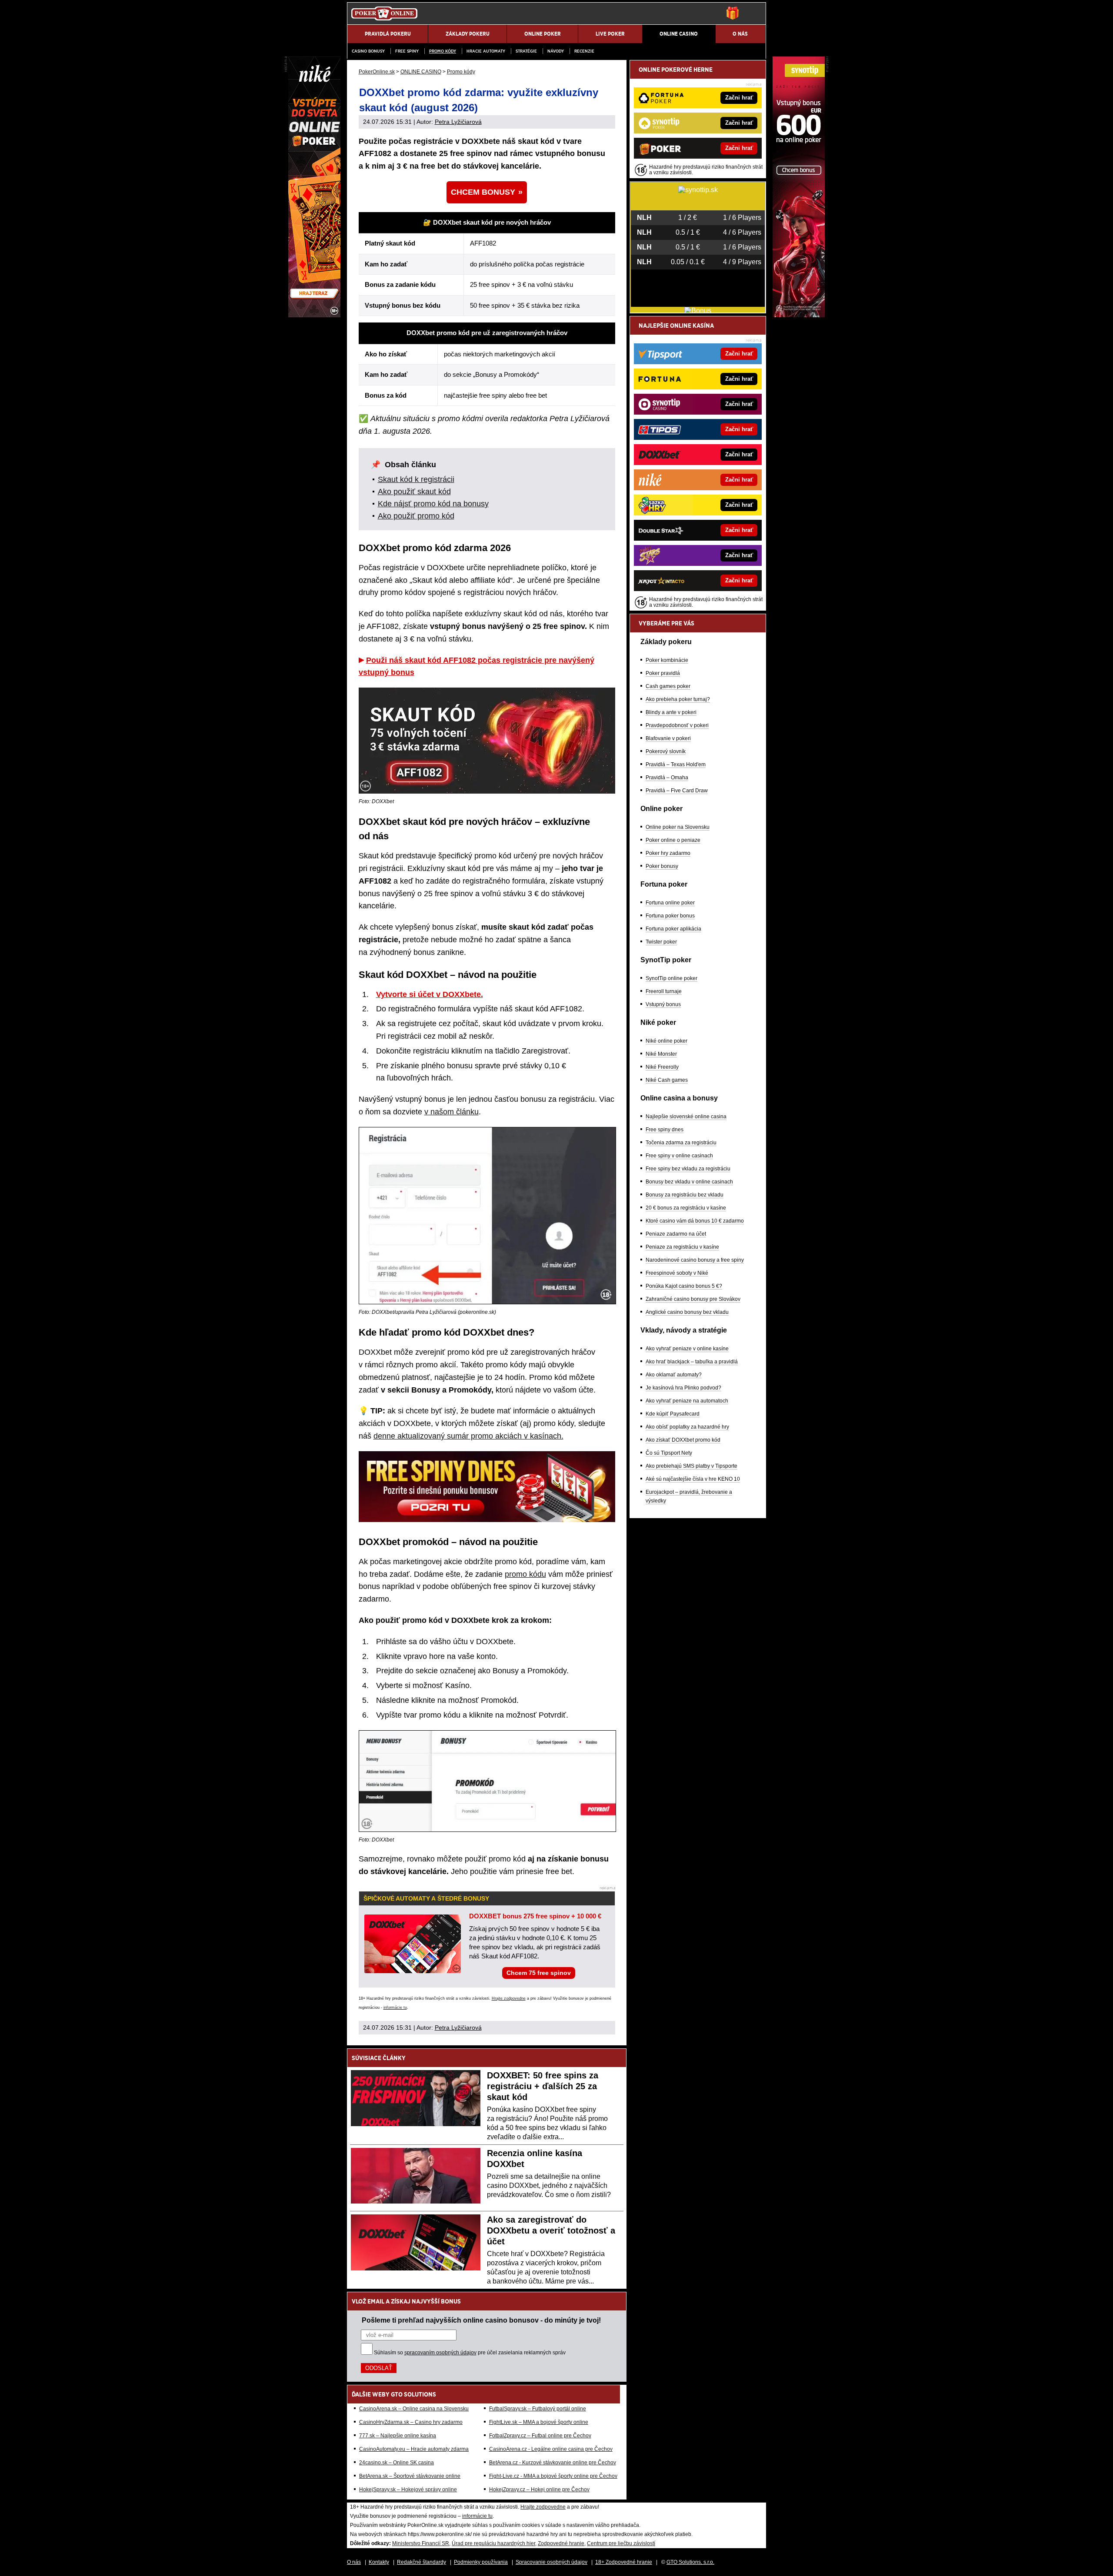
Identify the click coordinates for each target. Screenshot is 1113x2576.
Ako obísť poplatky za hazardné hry (687, 1427)
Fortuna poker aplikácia (673, 929)
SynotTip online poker (671, 978)
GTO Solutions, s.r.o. (690, 2562)
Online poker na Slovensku (678, 827)
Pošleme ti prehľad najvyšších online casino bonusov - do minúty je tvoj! (481, 2320)
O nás (354, 2562)
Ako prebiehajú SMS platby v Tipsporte (691, 1466)
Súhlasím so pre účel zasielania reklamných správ (470, 2353)
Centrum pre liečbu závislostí (621, 2543)
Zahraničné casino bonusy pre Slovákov (693, 1299)
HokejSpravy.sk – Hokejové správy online (408, 2490)
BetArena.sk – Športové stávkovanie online (410, 2476)
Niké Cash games (667, 1080)
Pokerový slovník (666, 751)
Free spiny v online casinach (679, 1156)
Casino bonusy (368, 51)
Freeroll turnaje (664, 991)
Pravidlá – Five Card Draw (677, 791)
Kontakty (379, 2562)
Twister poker (661, 942)
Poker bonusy (662, 866)
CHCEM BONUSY (483, 192)
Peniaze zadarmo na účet (676, 1234)
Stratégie (526, 51)
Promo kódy (443, 51)
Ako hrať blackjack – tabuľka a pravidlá (692, 1362)
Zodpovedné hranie (561, 2543)
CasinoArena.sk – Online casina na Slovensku (414, 2409)
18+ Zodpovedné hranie (624, 2562)
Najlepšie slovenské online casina (686, 1117)
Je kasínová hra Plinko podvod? (683, 1388)
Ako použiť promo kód (416, 516)
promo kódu (525, 1574)
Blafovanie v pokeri (668, 738)
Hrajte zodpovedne (509, 1998)
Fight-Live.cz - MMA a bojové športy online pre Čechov (553, 2476)
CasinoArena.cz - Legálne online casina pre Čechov (551, 2449)
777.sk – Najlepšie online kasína (398, 2436)
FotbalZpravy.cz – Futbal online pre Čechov (540, 2436)
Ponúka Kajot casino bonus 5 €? (684, 1286)
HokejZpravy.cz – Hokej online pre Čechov (539, 2490)
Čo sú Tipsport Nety (669, 1453)
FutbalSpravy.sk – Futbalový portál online (538, 2409)
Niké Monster (661, 1054)
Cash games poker (668, 686)
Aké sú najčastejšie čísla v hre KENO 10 (693, 1479)
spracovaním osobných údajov (440, 2353)
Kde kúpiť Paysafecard (673, 1414)
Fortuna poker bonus (670, 916)
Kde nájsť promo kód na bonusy (433, 504)
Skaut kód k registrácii (416, 479)
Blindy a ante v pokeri (671, 712)
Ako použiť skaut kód (414, 492)
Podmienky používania (481, 2562)
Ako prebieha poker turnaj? (678, 699)
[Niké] (314, 315)
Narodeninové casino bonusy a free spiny (695, 1260)
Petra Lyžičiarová (458, 122)
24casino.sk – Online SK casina (397, 2463)
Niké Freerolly (662, 1067)
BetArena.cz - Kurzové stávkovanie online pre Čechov (553, 2463)
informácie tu (395, 2008)
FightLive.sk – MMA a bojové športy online (539, 2422)
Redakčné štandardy (422, 2562)
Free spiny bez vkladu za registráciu (688, 1169)
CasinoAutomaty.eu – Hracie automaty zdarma (414, 2449)
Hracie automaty (486, 51)
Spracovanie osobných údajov (552, 2562)
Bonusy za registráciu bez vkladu (685, 1195)
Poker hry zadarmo (668, 853)
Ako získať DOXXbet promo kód (683, 1440)
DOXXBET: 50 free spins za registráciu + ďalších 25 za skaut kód (543, 2086)
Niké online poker (666, 1041)
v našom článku (452, 1112)
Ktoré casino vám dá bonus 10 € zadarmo (695, 1221)
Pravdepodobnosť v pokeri (677, 725)
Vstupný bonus (663, 1004)
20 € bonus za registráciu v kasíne (686, 1208)
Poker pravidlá (663, 673)
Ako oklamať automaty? (674, 1375)
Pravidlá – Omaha (667, 778)
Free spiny (407, 51)
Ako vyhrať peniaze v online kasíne (687, 1349)
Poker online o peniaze (673, 840)
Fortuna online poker (670, 903)
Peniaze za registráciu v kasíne (682, 1247)
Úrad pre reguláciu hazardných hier (493, 2543)
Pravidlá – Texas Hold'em (676, 764)
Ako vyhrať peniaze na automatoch (687, 1401)
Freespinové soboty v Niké (677, 1273)
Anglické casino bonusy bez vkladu (687, 1312)
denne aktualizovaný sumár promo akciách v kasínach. (468, 1436)
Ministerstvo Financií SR (421, 2543)
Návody (556, 51)
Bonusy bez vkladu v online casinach (689, 1182)
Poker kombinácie (667, 660)
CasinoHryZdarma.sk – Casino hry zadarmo (411, 2422)
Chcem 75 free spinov (539, 1973)
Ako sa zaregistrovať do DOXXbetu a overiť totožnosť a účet (551, 2230)
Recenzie (584, 51)
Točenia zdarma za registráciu (681, 1143)
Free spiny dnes (665, 1130)
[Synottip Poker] (799, 315)
